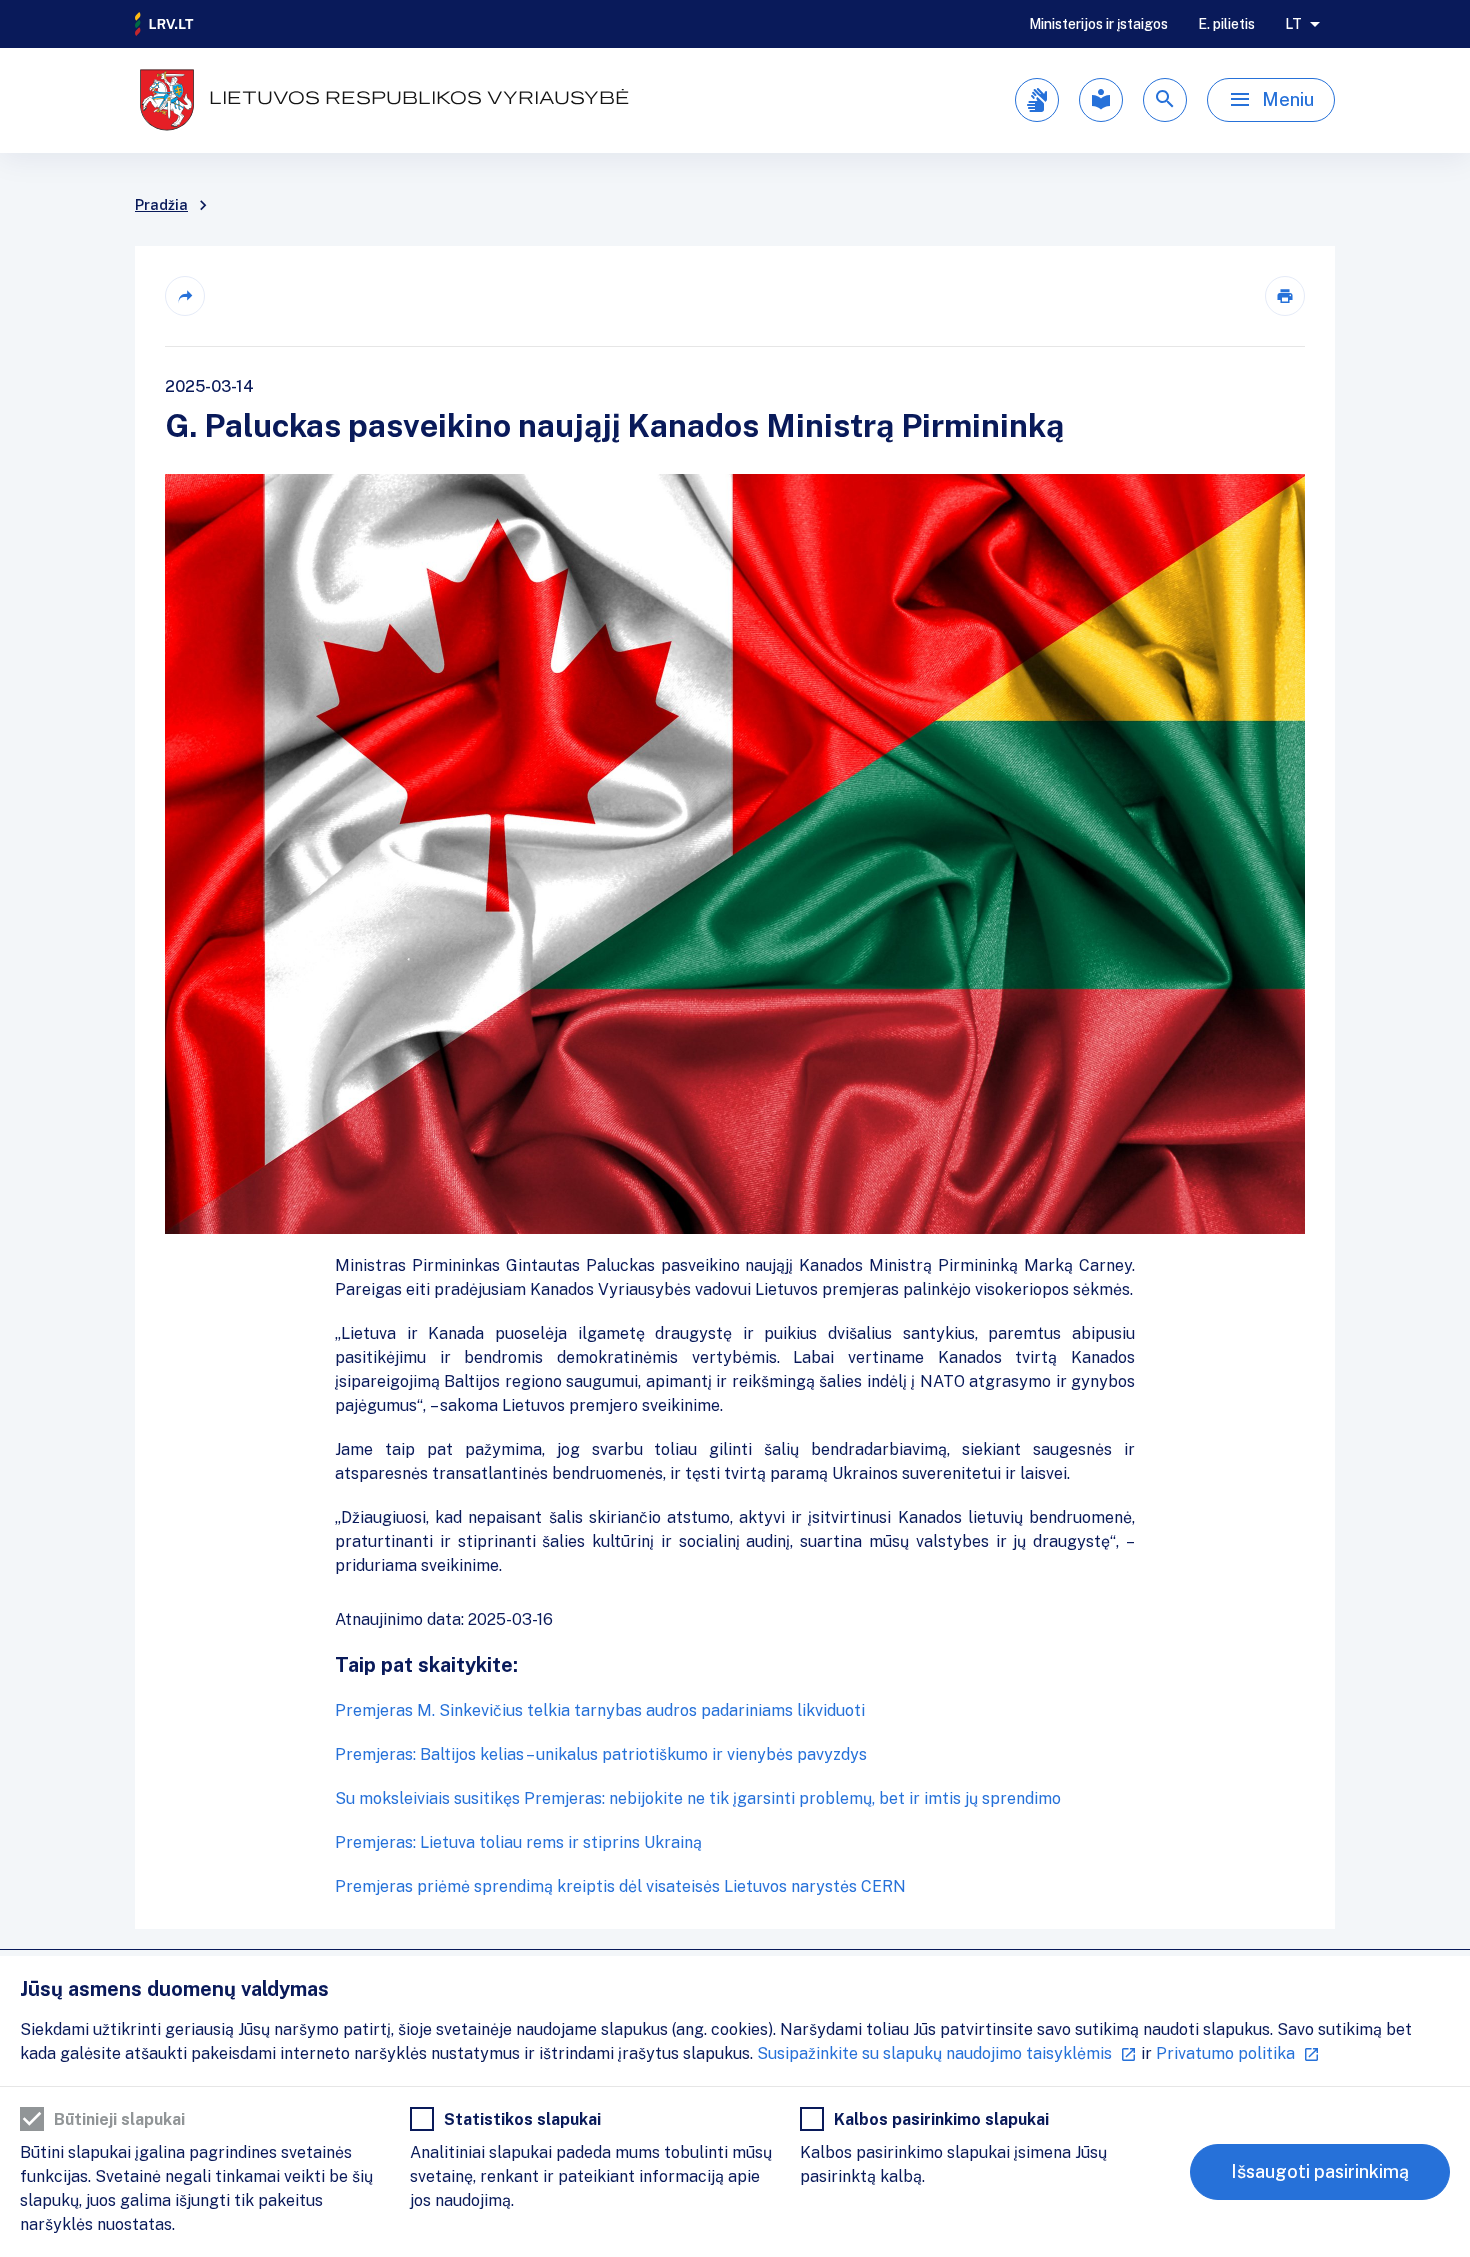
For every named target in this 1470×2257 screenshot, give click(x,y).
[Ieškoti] (1165, 100)
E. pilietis (1226, 24)
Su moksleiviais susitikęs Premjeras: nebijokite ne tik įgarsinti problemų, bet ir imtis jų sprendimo (698, 1798)
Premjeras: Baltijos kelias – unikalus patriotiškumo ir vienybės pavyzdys (601, 1754)
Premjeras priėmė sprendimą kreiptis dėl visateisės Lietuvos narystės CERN (620, 1886)
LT (1293, 24)
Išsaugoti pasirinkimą (1320, 2171)
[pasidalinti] (185, 296)
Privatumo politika (1225, 2053)
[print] (1285, 296)
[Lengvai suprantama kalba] (1101, 100)
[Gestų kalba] (1037, 100)
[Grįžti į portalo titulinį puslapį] (165, 24)
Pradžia (161, 205)
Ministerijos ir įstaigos (1098, 24)
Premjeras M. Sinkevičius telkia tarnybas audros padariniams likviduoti (600, 1710)
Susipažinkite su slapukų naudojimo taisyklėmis (934, 2053)
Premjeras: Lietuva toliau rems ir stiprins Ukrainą (518, 1842)
